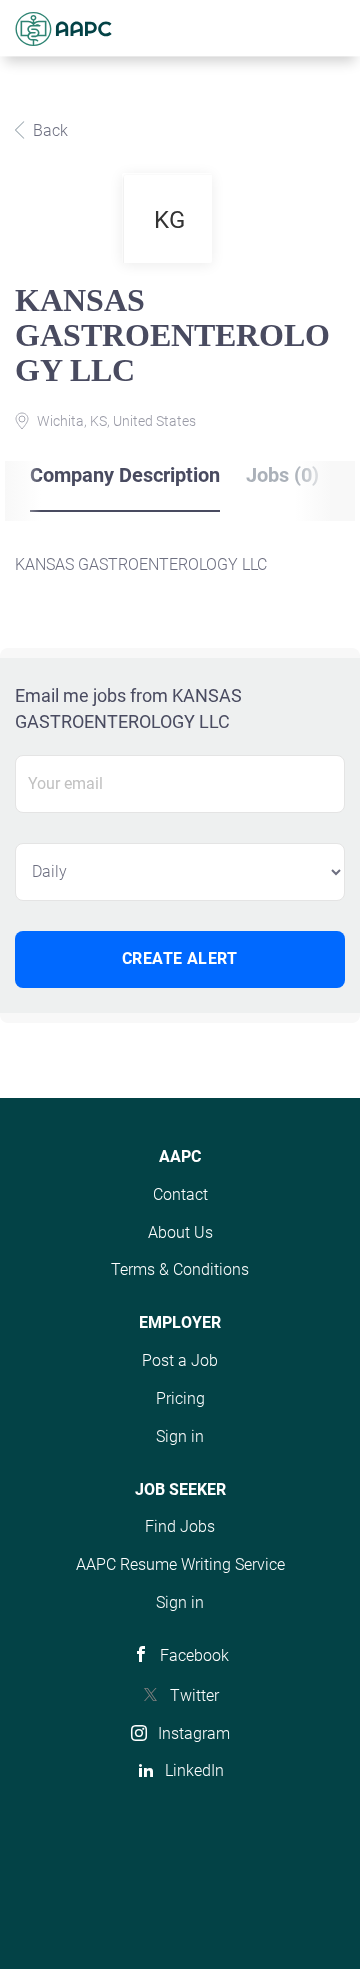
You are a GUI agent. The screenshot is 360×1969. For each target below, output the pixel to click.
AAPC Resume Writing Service (180, 1564)
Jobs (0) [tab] (282, 475)
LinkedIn (194, 1770)
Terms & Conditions (180, 1269)
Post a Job (180, 1360)
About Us (180, 1232)
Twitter (194, 1695)
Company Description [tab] (125, 475)
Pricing (180, 1398)
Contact (180, 1194)
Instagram (194, 1733)
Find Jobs (180, 1526)
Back (48, 130)
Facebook (194, 1655)
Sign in (180, 1436)
